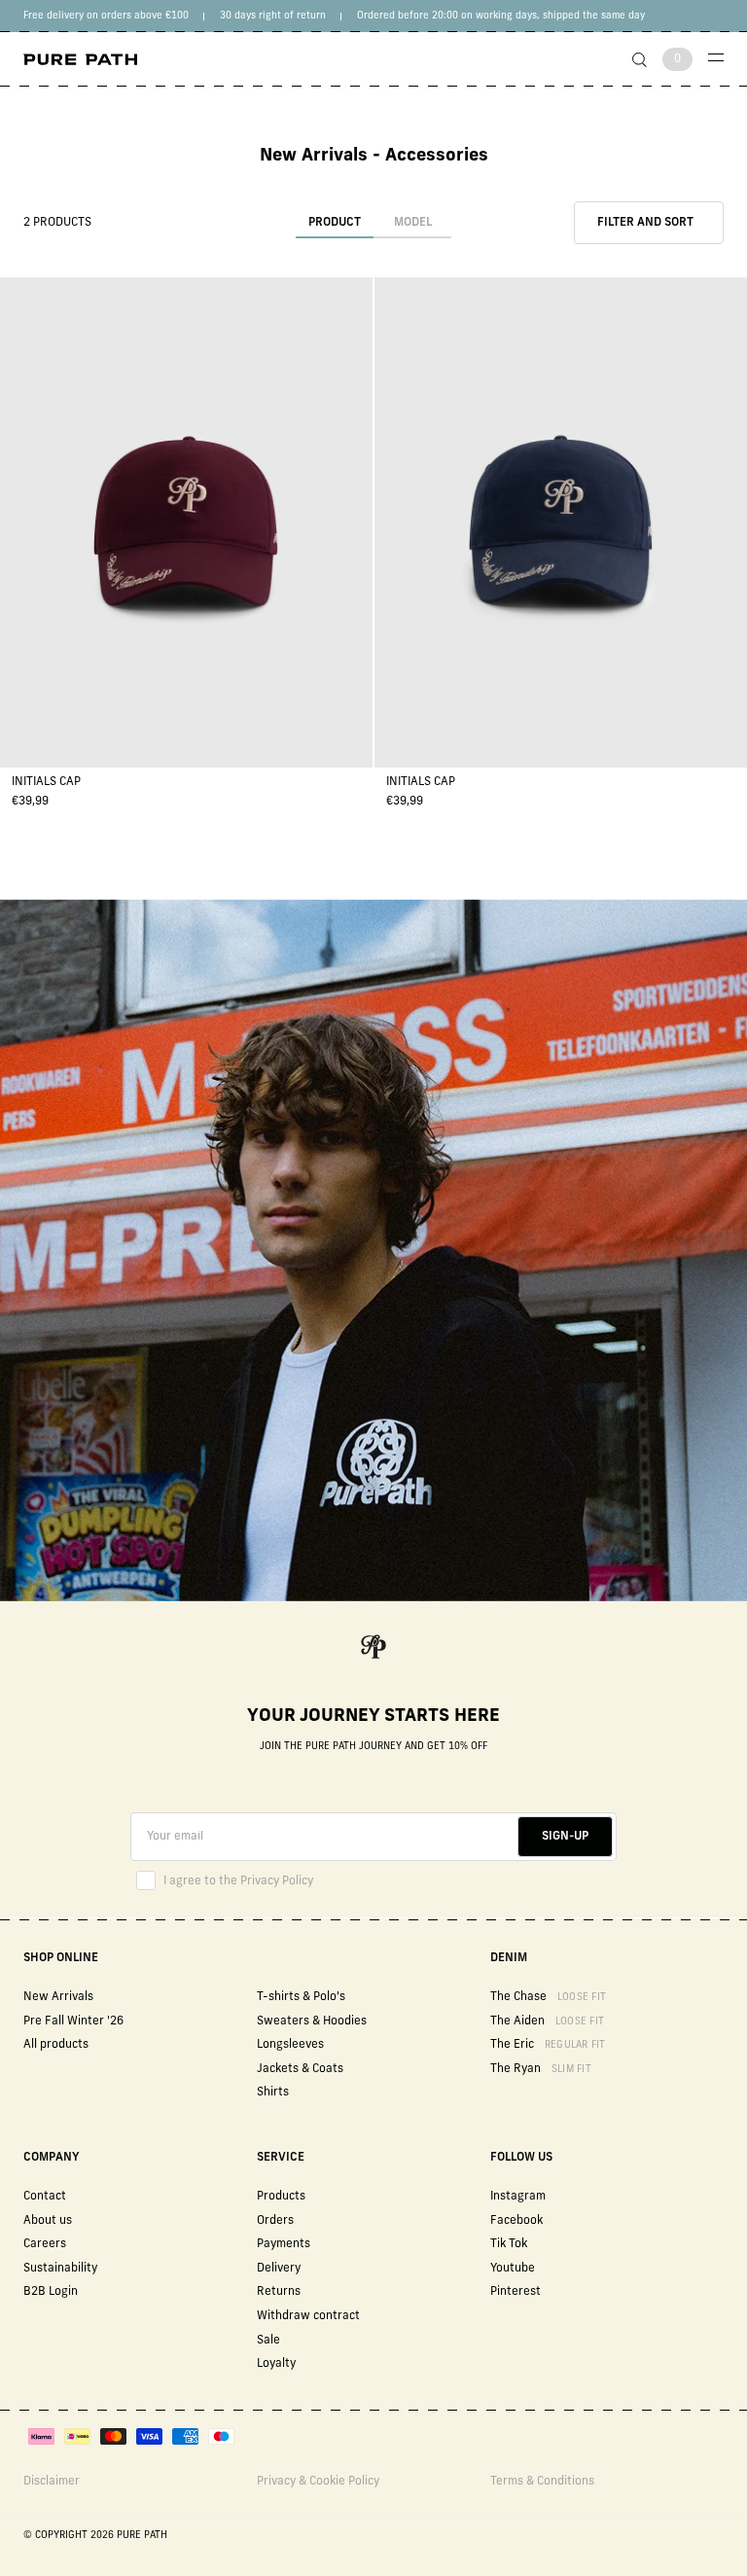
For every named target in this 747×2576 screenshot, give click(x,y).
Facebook (516, 2221)
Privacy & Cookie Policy (318, 2482)
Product (335, 223)
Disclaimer (52, 2482)
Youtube (513, 2269)
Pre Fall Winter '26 (73, 2021)
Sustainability (60, 2269)
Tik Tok (509, 2244)
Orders (275, 2221)
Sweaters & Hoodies (312, 2021)
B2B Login (51, 2292)
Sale (268, 2341)
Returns (279, 2292)
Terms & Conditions (542, 2482)
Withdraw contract (308, 2316)
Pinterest (516, 2292)
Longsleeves (290, 2045)
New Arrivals (58, 1997)
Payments (284, 2244)
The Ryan (541, 2069)
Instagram (518, 2197)
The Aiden (547, 2021)
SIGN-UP (565, 1837)
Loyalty (276, 2364)
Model (413, 223)
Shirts (273, 2093)
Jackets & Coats (300, 2069)
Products (281, 2197)
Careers (45, 2244)
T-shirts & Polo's (301, 1997)
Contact (45, 2197)
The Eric (548, 2045)
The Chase (548, 1997)
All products (56, 2045)
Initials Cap (46, 782)
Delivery (279, 2269)
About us (48, 2221)
